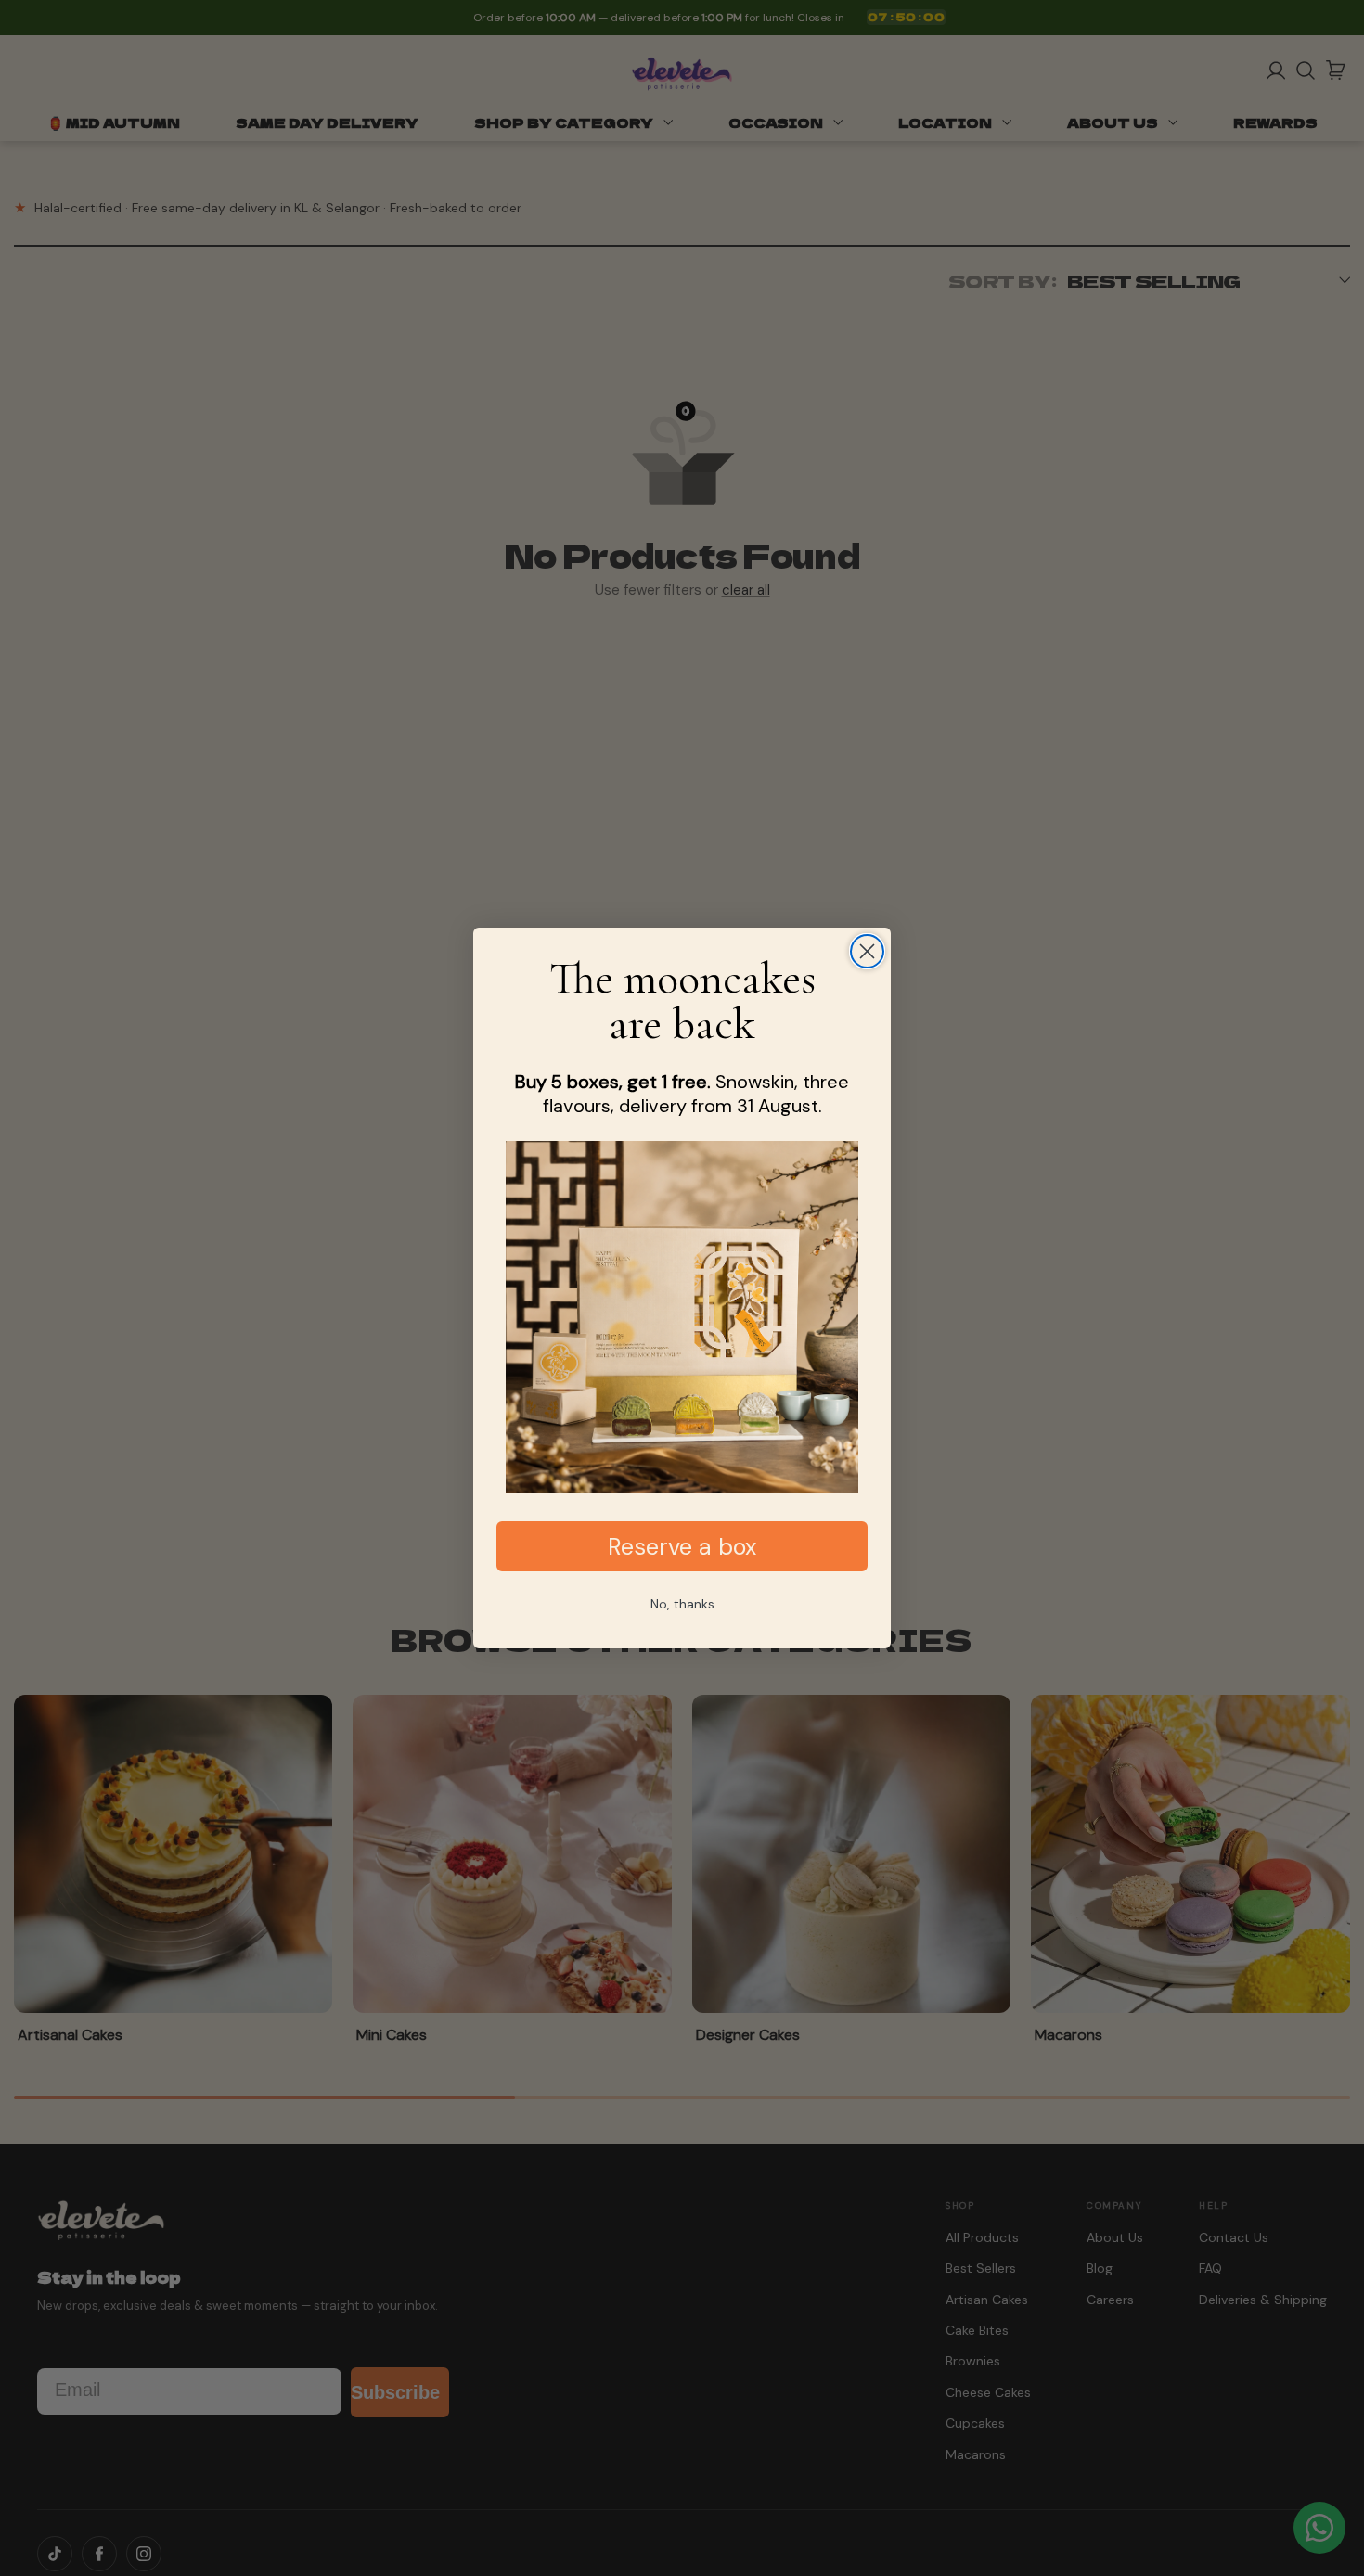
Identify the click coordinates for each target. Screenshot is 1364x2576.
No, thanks (682, 1604)
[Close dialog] (867, 951)
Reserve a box (682, 1547)
